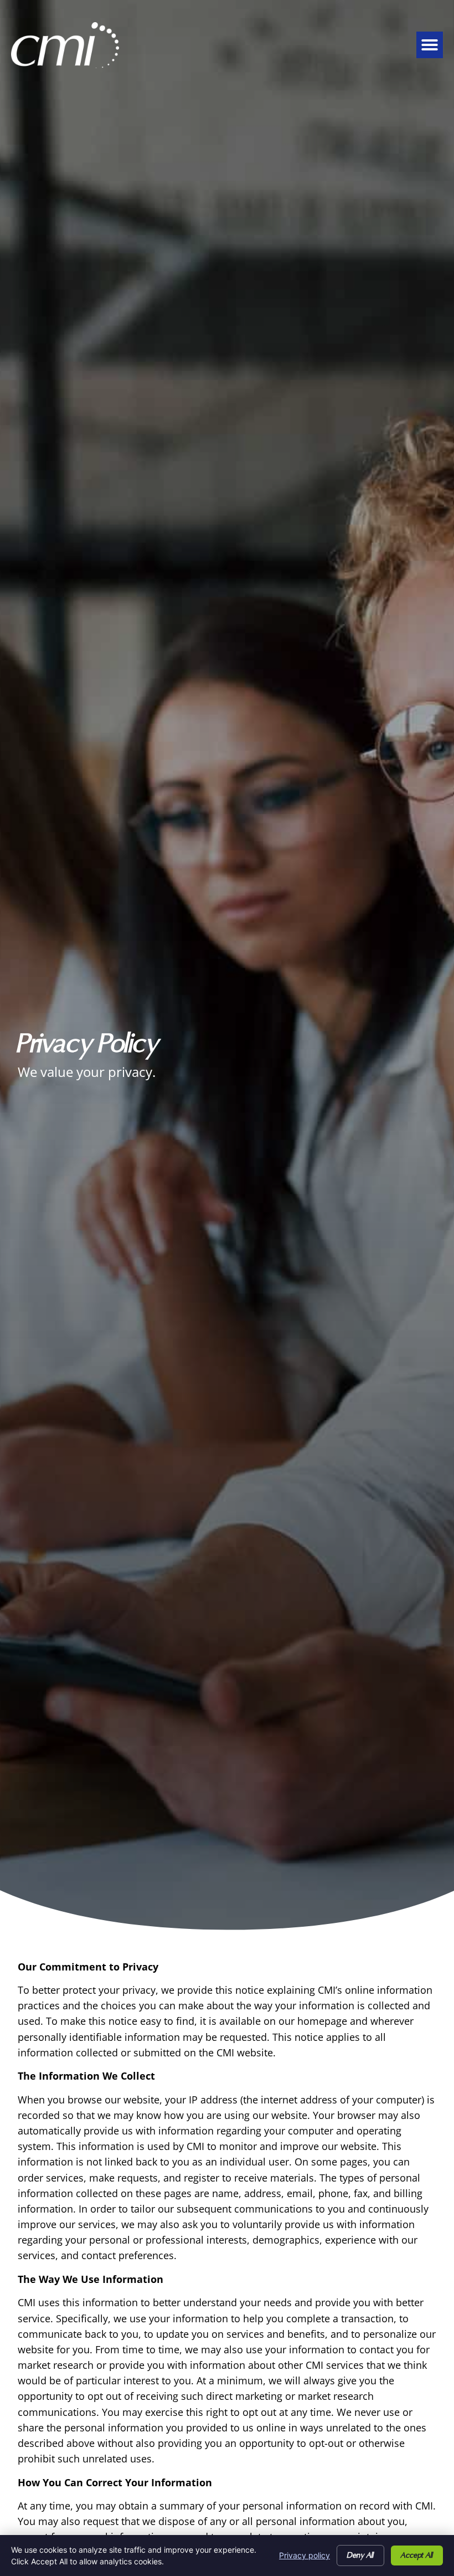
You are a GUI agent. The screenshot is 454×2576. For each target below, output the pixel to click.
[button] (430, 45)
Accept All (417, 2556)
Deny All (360, 2556)
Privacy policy (305, 2555)
